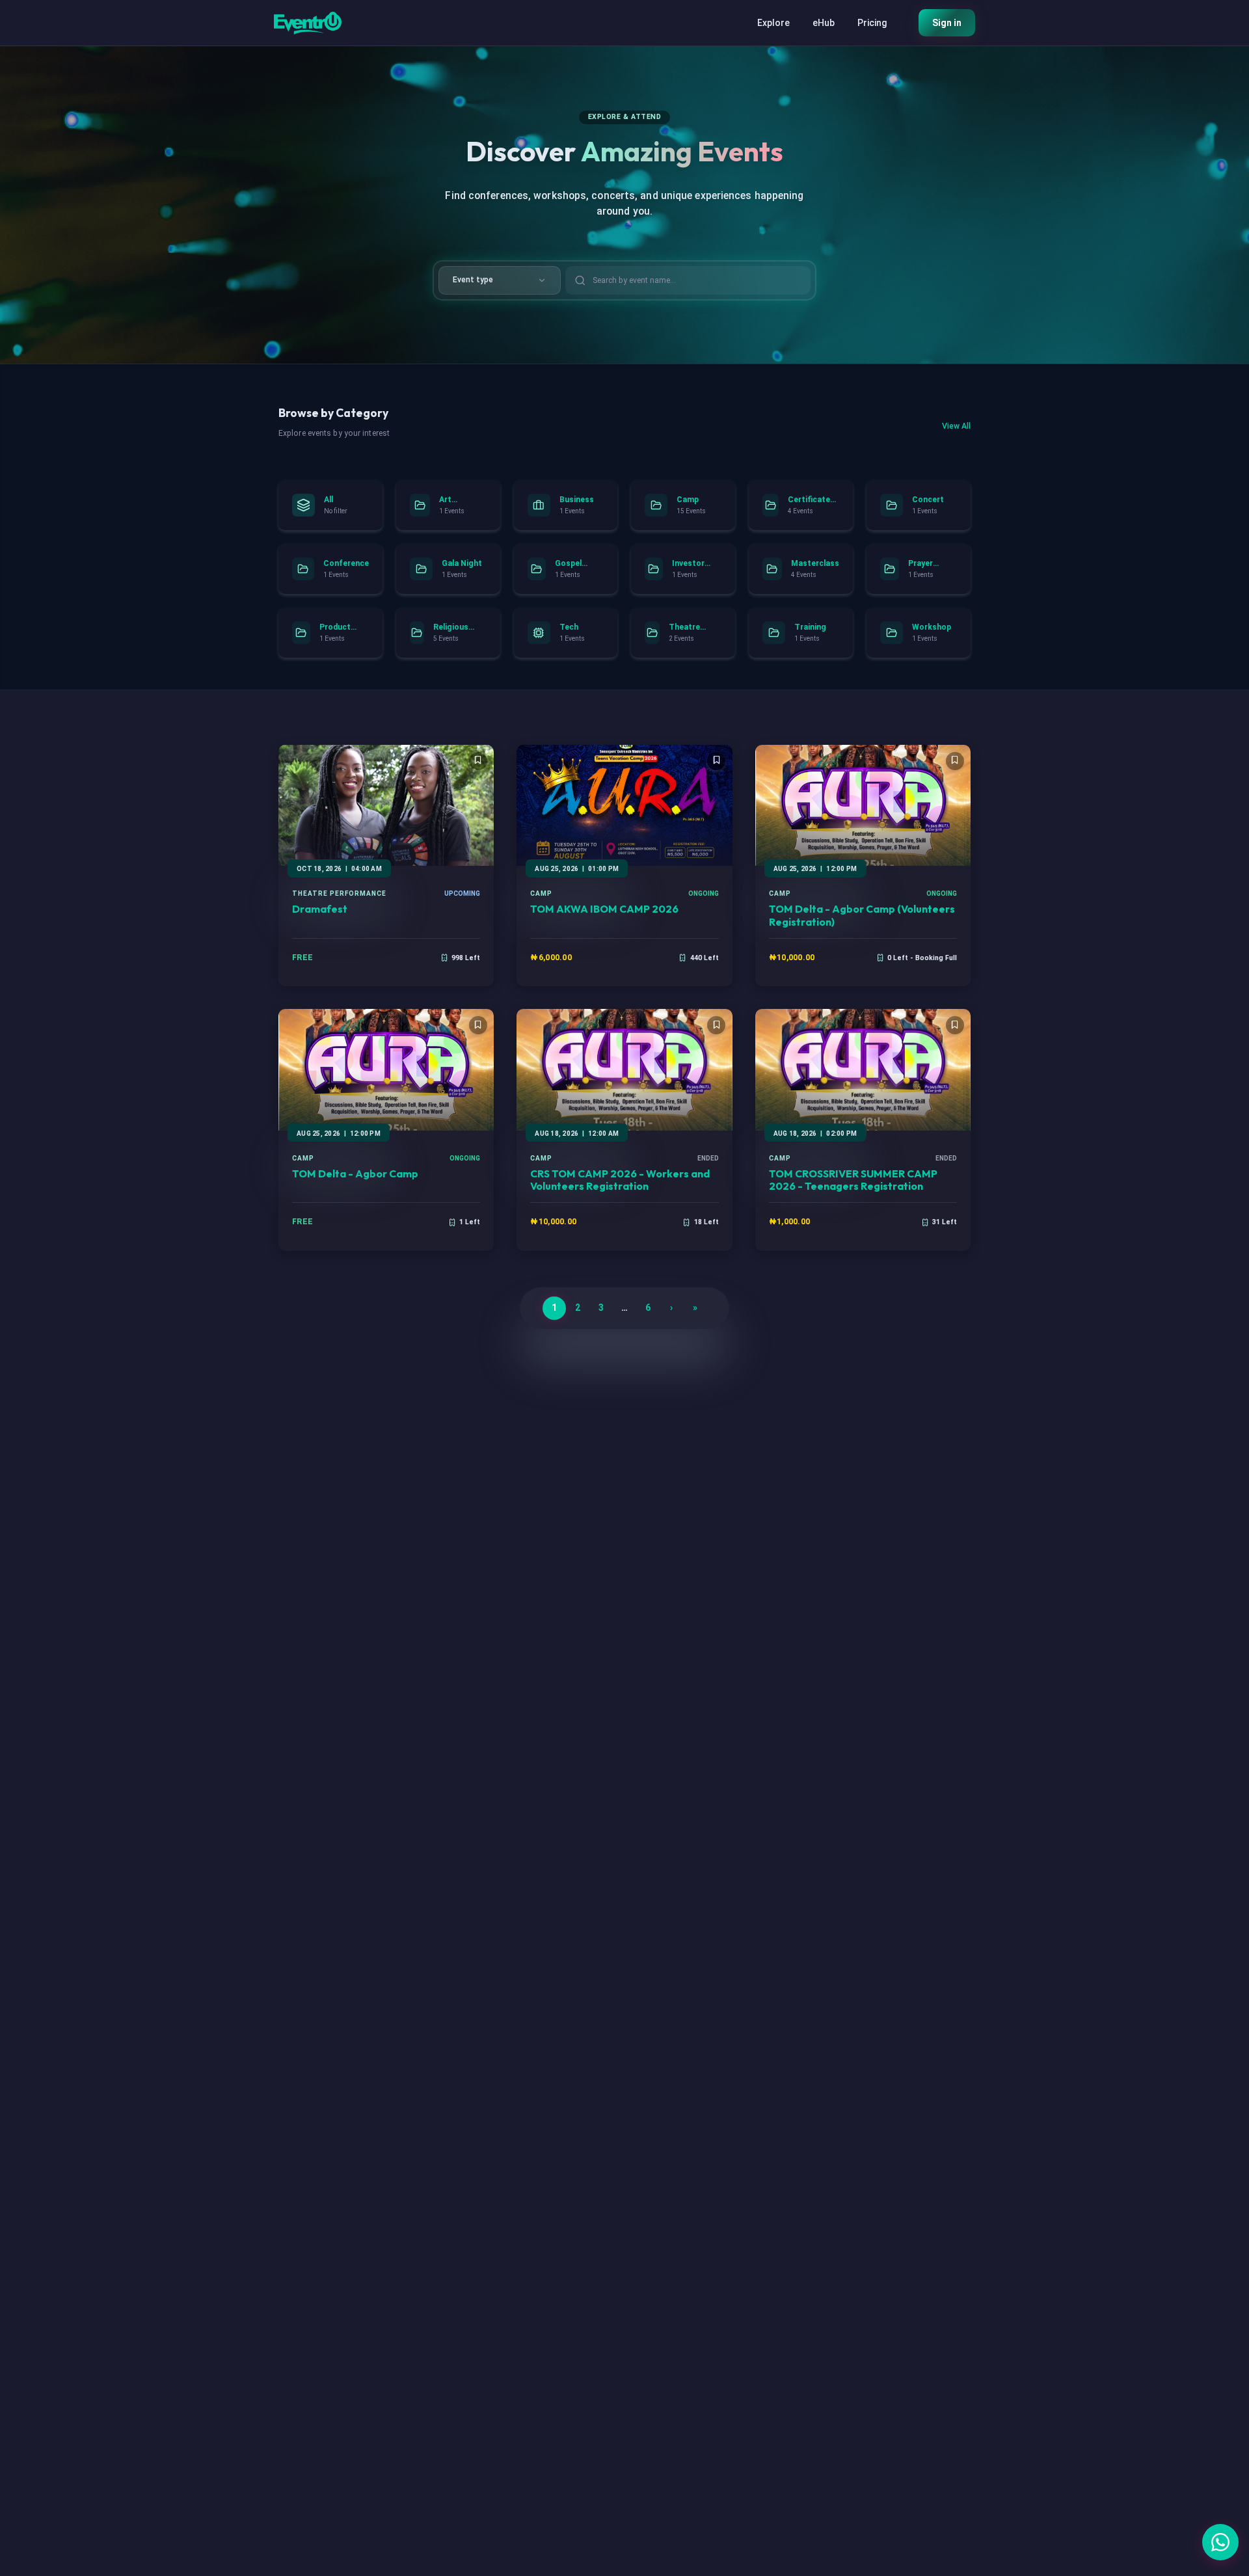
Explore (773, 23)
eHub (824, 23)
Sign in (947, 23)
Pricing (872, 23)
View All (956, 426)
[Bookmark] (478, 761)
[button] (1220, 2542)
